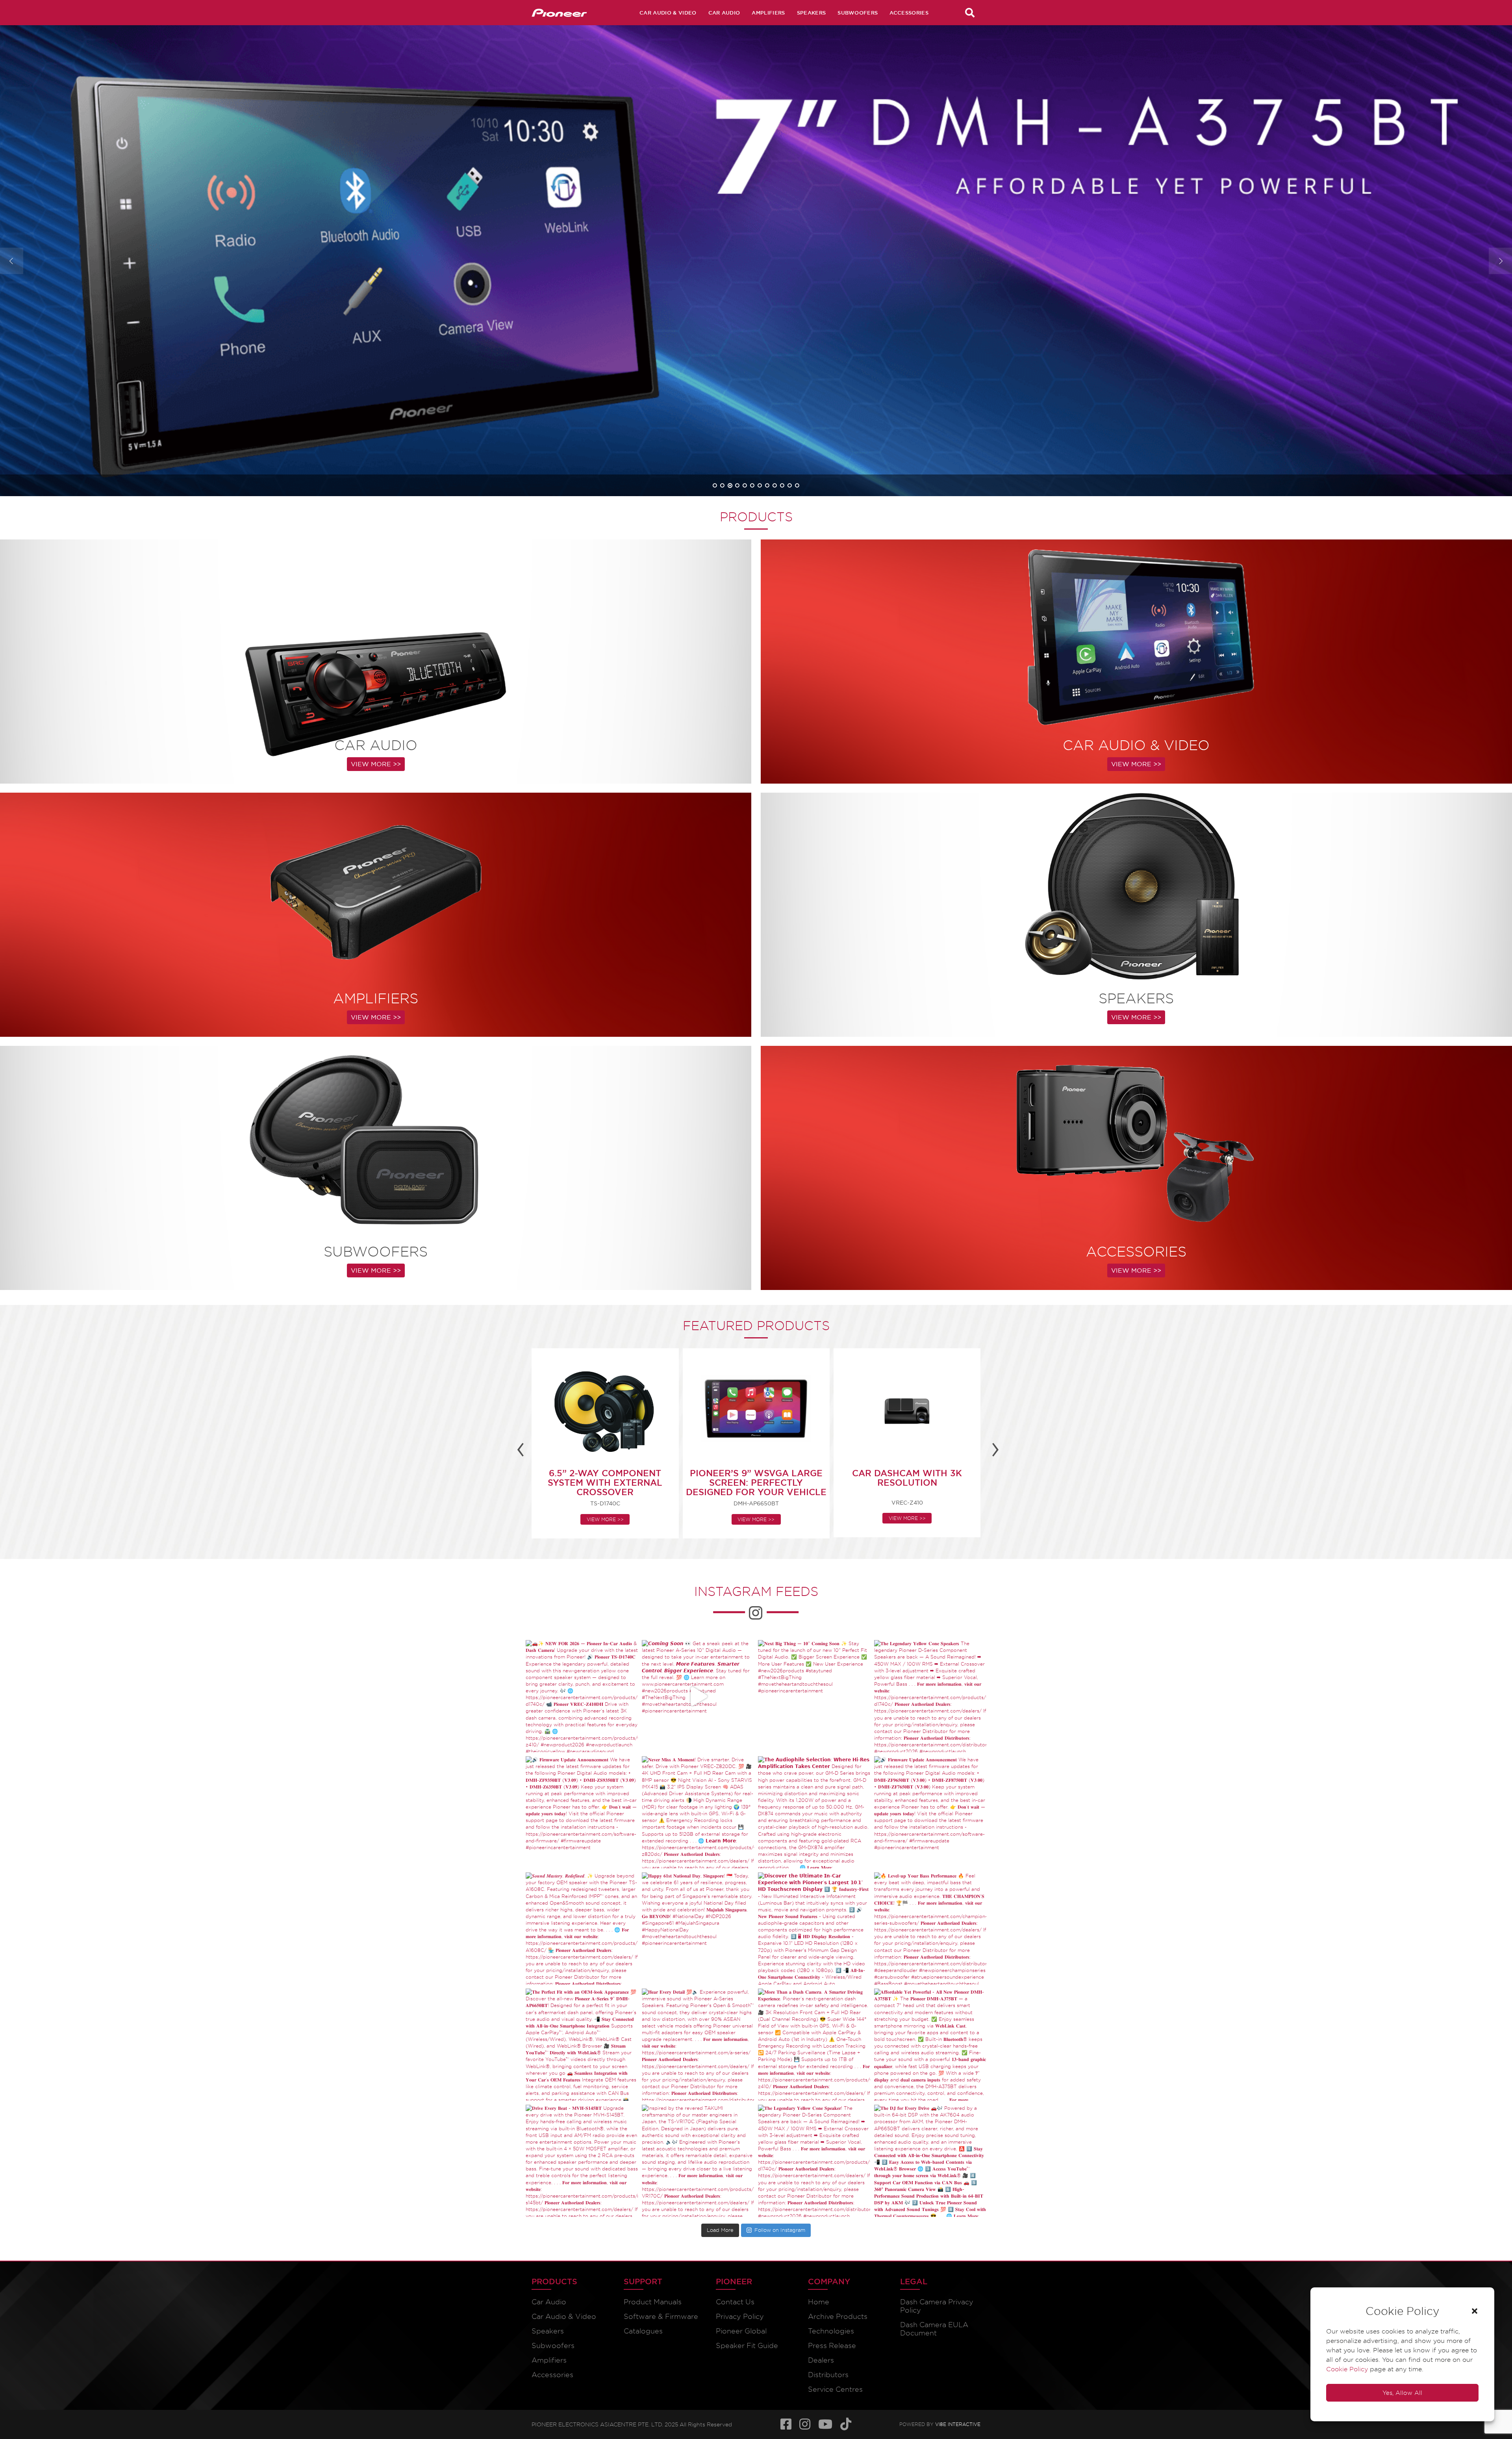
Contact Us (735, 2302)
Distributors (828, 2375)
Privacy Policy (740, 2316)
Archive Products (838, 2316)
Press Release (832, 2345)
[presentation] (521, 1447)
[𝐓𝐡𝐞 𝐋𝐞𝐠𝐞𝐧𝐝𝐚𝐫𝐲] (930, 1696)
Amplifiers (768, 13)
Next (1500, 261)
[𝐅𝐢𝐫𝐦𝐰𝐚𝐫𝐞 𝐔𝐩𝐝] (582, 1812)
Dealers (821, 2360)
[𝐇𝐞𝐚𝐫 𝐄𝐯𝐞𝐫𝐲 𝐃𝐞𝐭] (698, 2045)
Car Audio (724, 13)
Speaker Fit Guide (747, 2345)
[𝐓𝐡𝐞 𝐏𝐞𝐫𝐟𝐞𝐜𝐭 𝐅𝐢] (582, 2045)
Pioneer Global (741, 2331)
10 (782, 485)
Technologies (831, 2331)
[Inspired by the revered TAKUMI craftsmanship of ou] (698, 2161)
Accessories (909, 13)
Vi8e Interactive (958, 2423)
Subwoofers (858, 13)
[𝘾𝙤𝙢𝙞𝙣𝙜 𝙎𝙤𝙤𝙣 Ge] (698, 1696)
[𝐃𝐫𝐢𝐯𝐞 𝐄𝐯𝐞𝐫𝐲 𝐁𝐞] (582, 2161)
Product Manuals (653, 2302)
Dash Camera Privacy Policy (937, 2306)
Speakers (812, 13)
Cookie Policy (1347, 2369)
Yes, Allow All (1402, 2393)
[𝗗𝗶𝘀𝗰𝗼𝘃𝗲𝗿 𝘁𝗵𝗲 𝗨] (814, 1928)
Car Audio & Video (668, 13)
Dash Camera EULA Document (934, 2329)
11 (790, 485)
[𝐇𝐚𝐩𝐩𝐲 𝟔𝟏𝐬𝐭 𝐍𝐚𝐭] (698, 1928)
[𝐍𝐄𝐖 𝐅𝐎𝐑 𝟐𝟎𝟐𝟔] (582, 1696)
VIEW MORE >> (103, 339)
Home (819, 2302)
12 (797, 485)
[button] (1475, 2311)
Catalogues (643, 2331)
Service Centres (835, 2389)
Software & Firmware (661, 2316)
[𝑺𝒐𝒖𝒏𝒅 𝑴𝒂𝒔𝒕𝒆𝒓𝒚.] (582, 1928)
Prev (12, 261)
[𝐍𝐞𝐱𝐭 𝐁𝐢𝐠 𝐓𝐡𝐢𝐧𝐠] (814, 1696)
